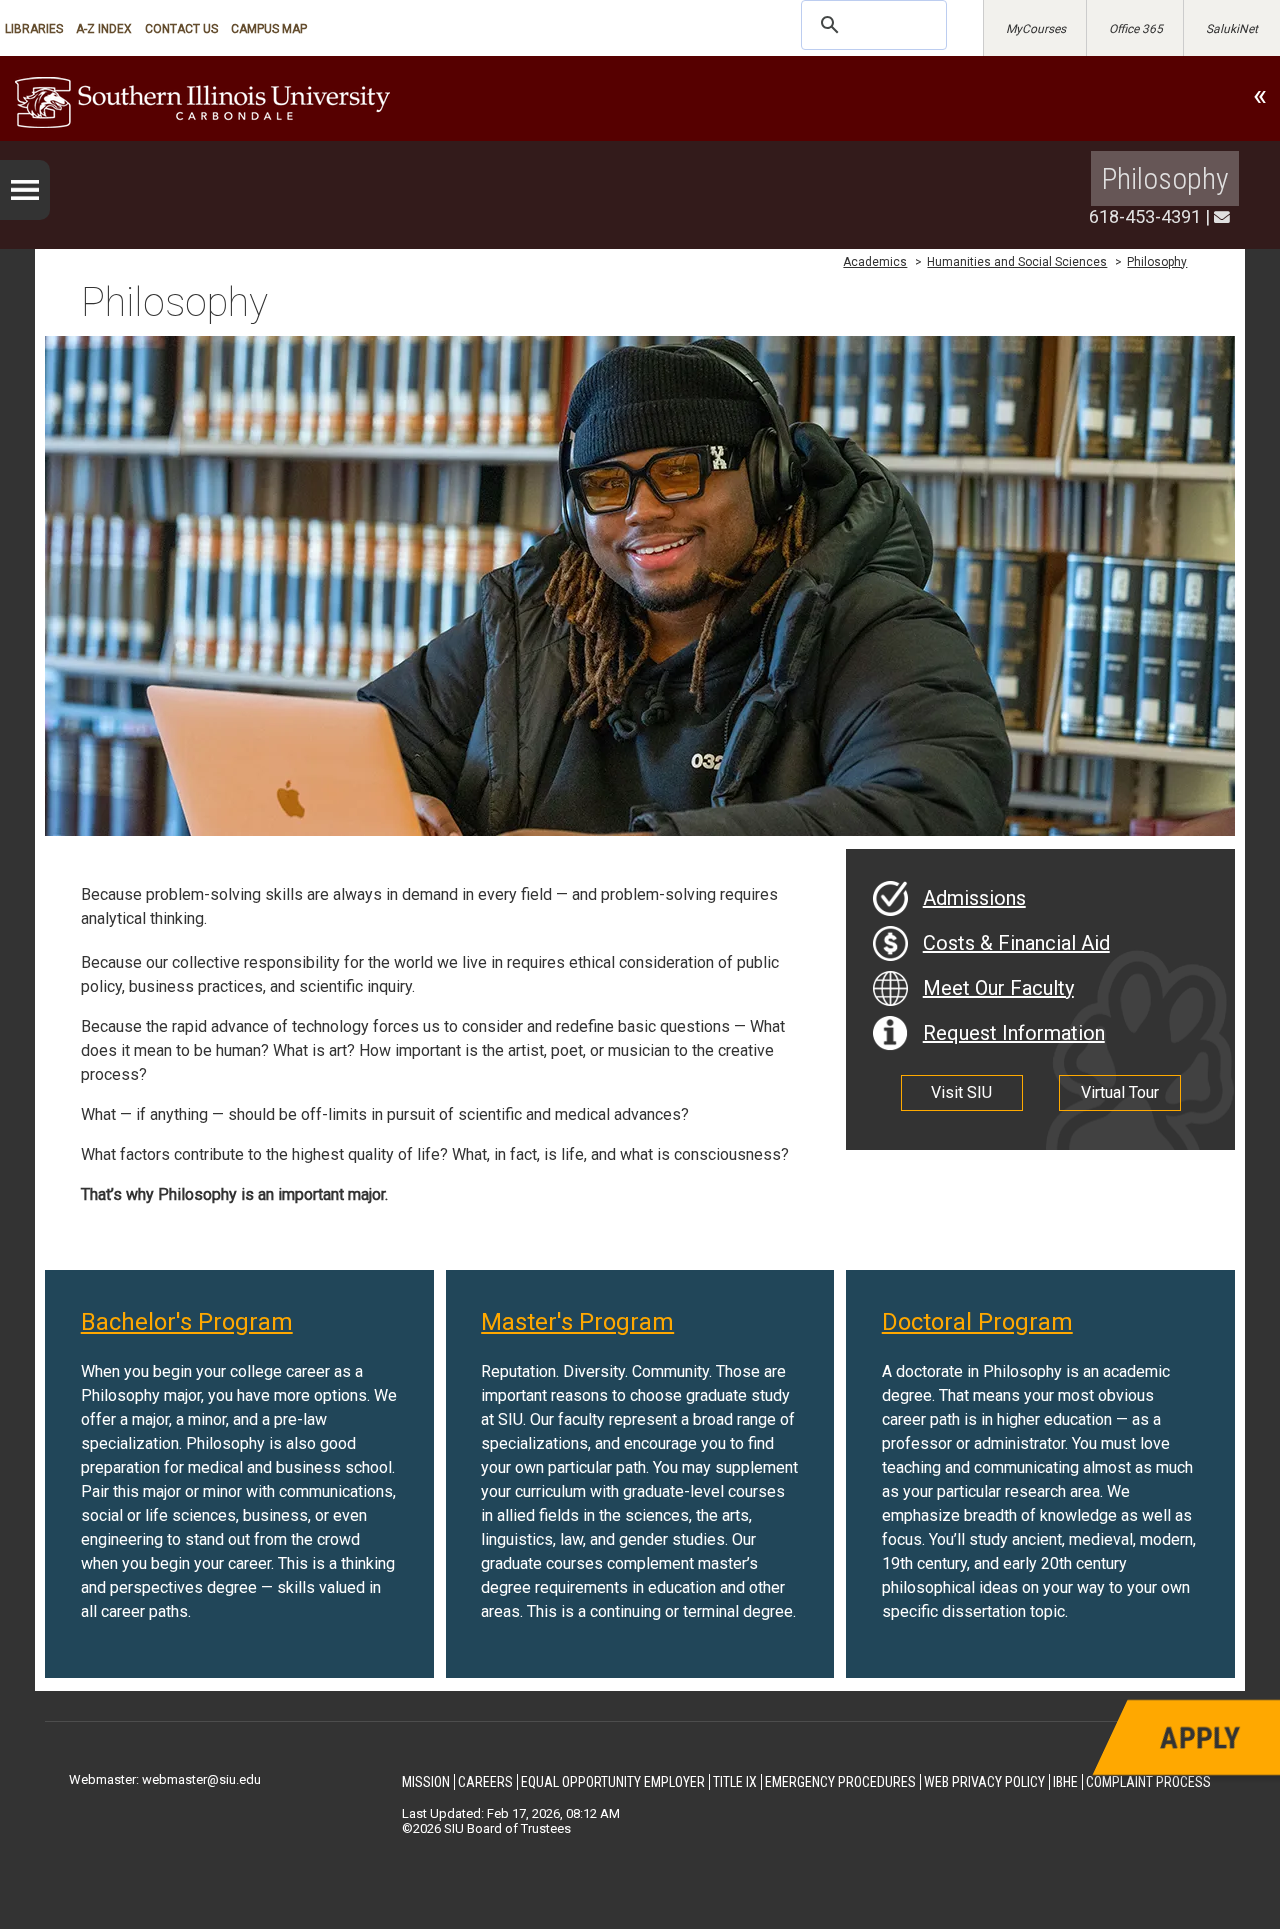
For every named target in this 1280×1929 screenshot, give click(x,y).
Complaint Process (1148, 1782)
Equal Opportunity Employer (613, 1782)
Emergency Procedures (840, 1782)
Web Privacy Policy (984, 1782)
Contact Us (181, 29)
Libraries (34, 29)
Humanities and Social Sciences (1017, 262)
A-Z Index (104, 29)
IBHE (1065, 1782)
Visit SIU (961, 1092)
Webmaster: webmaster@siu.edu (165, 1779)
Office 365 (1136, 29)
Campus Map (269, 29)
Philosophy (1165, 178)
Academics (875, 262)
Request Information (1014, 1033)
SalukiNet (1232, 29)
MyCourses (1036, 29)
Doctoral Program (977, 1322)
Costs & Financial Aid (1016, 943)
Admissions (974, 898)
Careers (485, 1782)
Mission (426, 1782)
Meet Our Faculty (998, 988)
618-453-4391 (1145, 216)
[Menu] (25, 190)
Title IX (735, 1782)
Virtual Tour (1120, 1092)
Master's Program (577, 1322)
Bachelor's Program (187, 1322)
